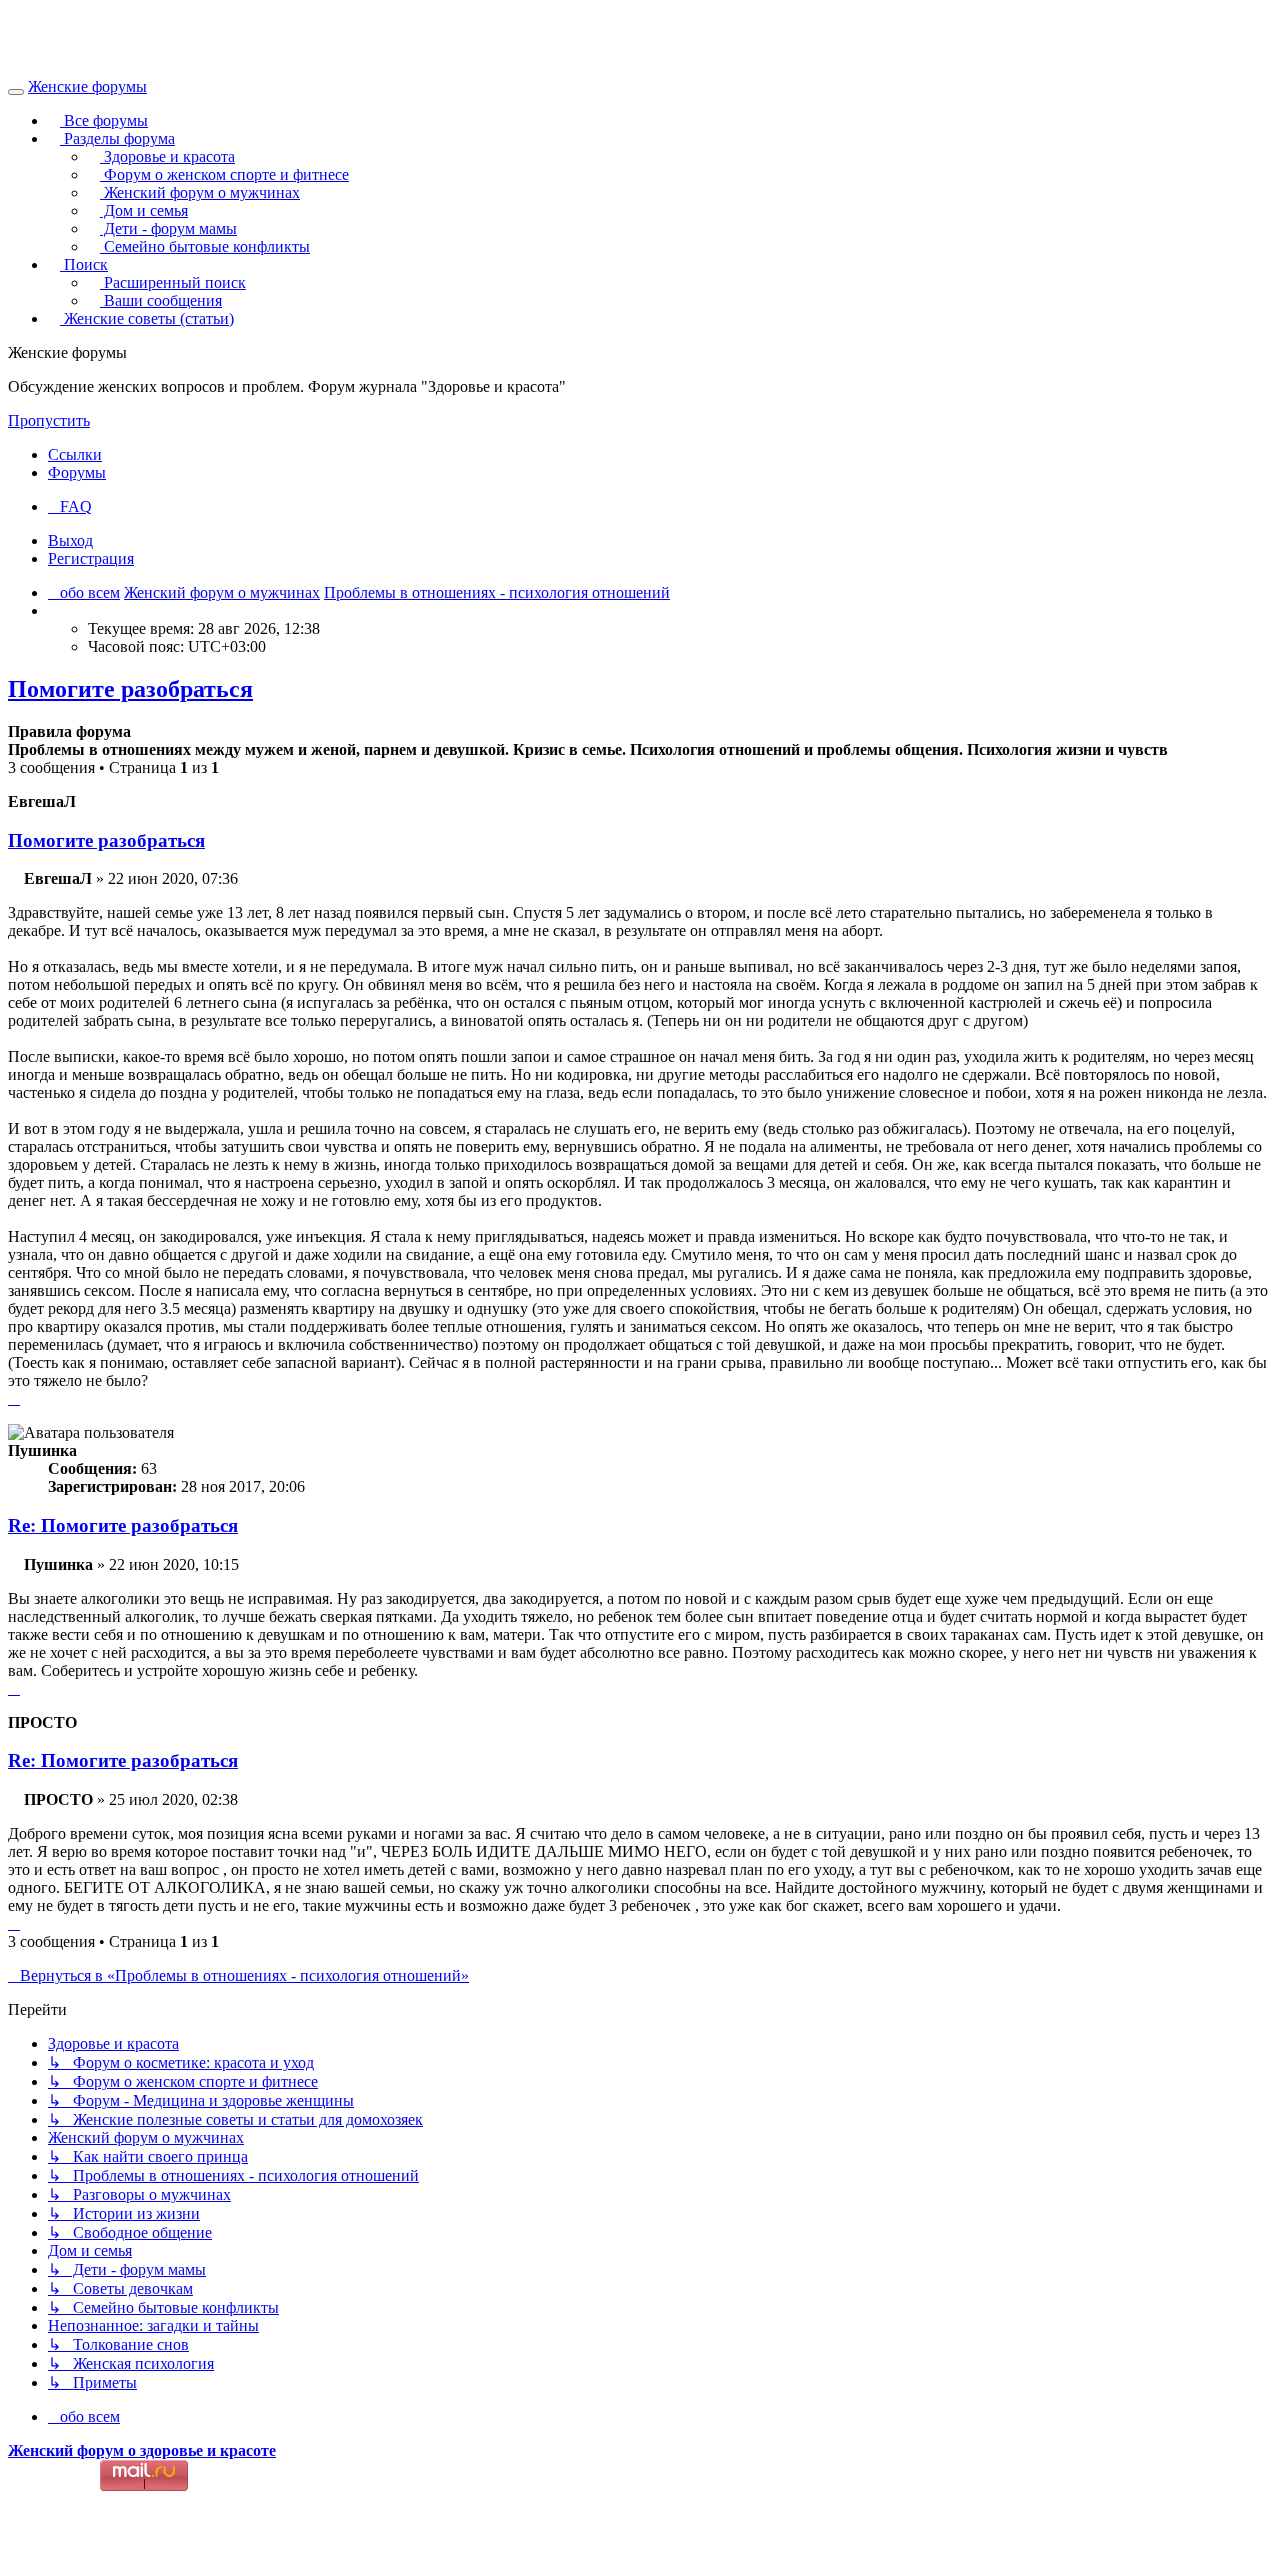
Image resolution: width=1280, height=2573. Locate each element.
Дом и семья (144, 210)
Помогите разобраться (130, 689)
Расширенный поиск (173, 282)
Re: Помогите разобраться (123, 1525)
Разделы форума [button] (117, 138)
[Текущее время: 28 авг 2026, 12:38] (54, 610)
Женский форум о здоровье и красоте (142, 2450)
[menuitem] (70, 506)
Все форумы (104, 120)
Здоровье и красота (167, 156)
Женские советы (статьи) (147, 318)
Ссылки (75, 454)
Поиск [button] (84, 264)
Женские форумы (87, 86)
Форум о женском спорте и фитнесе (224, 174)
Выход (70, 540)
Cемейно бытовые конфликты (205, 246)
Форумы (77, 472)
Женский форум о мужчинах (200, 192)
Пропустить (49, 420)
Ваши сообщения (161, 300)
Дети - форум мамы (168, 228)
